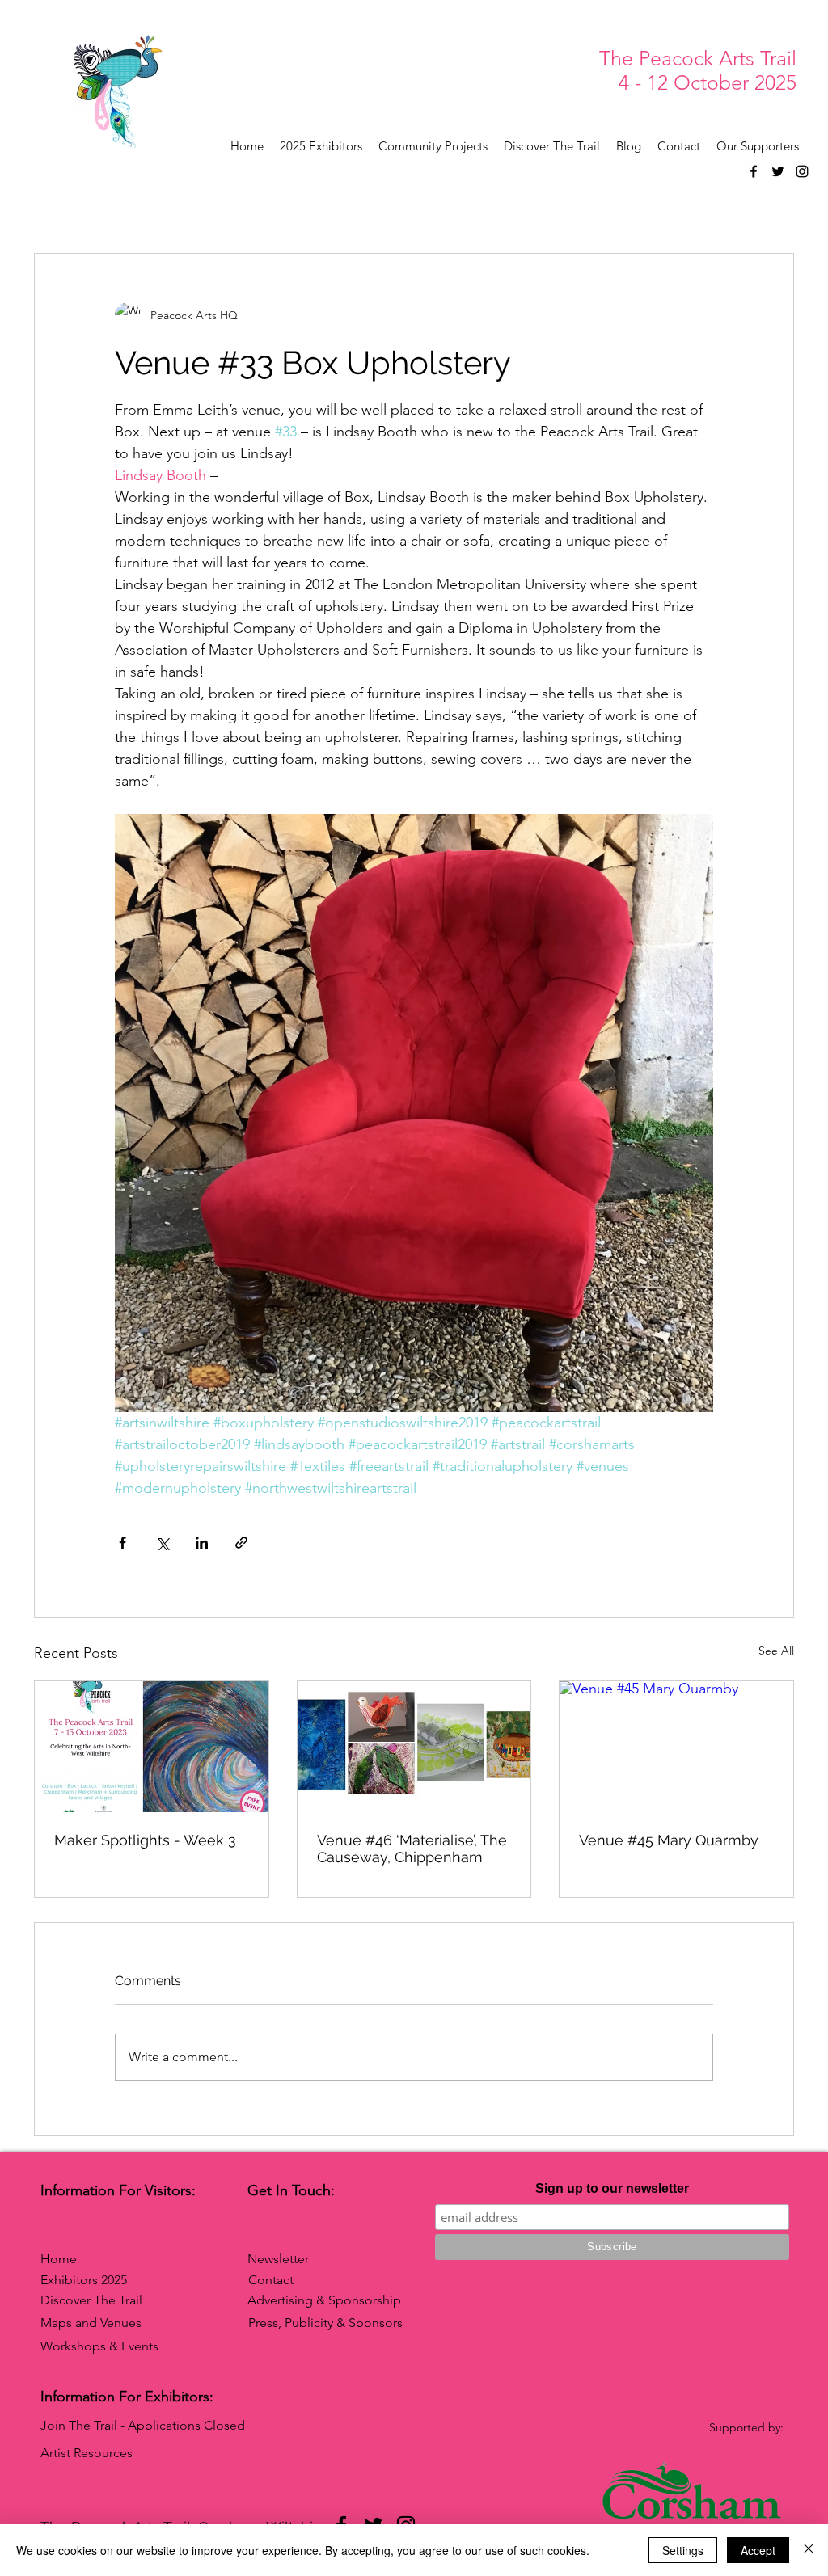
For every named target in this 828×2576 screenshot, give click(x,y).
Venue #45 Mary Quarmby (669, 1840)
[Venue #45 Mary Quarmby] (676, 1747)
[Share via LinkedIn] (202, 1543)
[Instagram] (802, 171)
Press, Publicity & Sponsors (325, 2323)
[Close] (809, 2550)
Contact (271, 2280)
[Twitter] (778, 171)
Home (59, 2259)
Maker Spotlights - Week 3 (145, 1840)
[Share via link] (241, 1543)
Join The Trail (79, 2425)
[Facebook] (754, 171)
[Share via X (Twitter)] (162, 1543)
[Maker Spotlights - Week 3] (152, 1747)
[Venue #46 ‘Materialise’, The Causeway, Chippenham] (414, 1747)
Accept (758, 2550)
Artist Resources (87, 2453)
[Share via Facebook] (123, 1543)
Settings (683, 2550)
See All (776, 1651)
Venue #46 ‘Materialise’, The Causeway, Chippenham (412, 1849)
